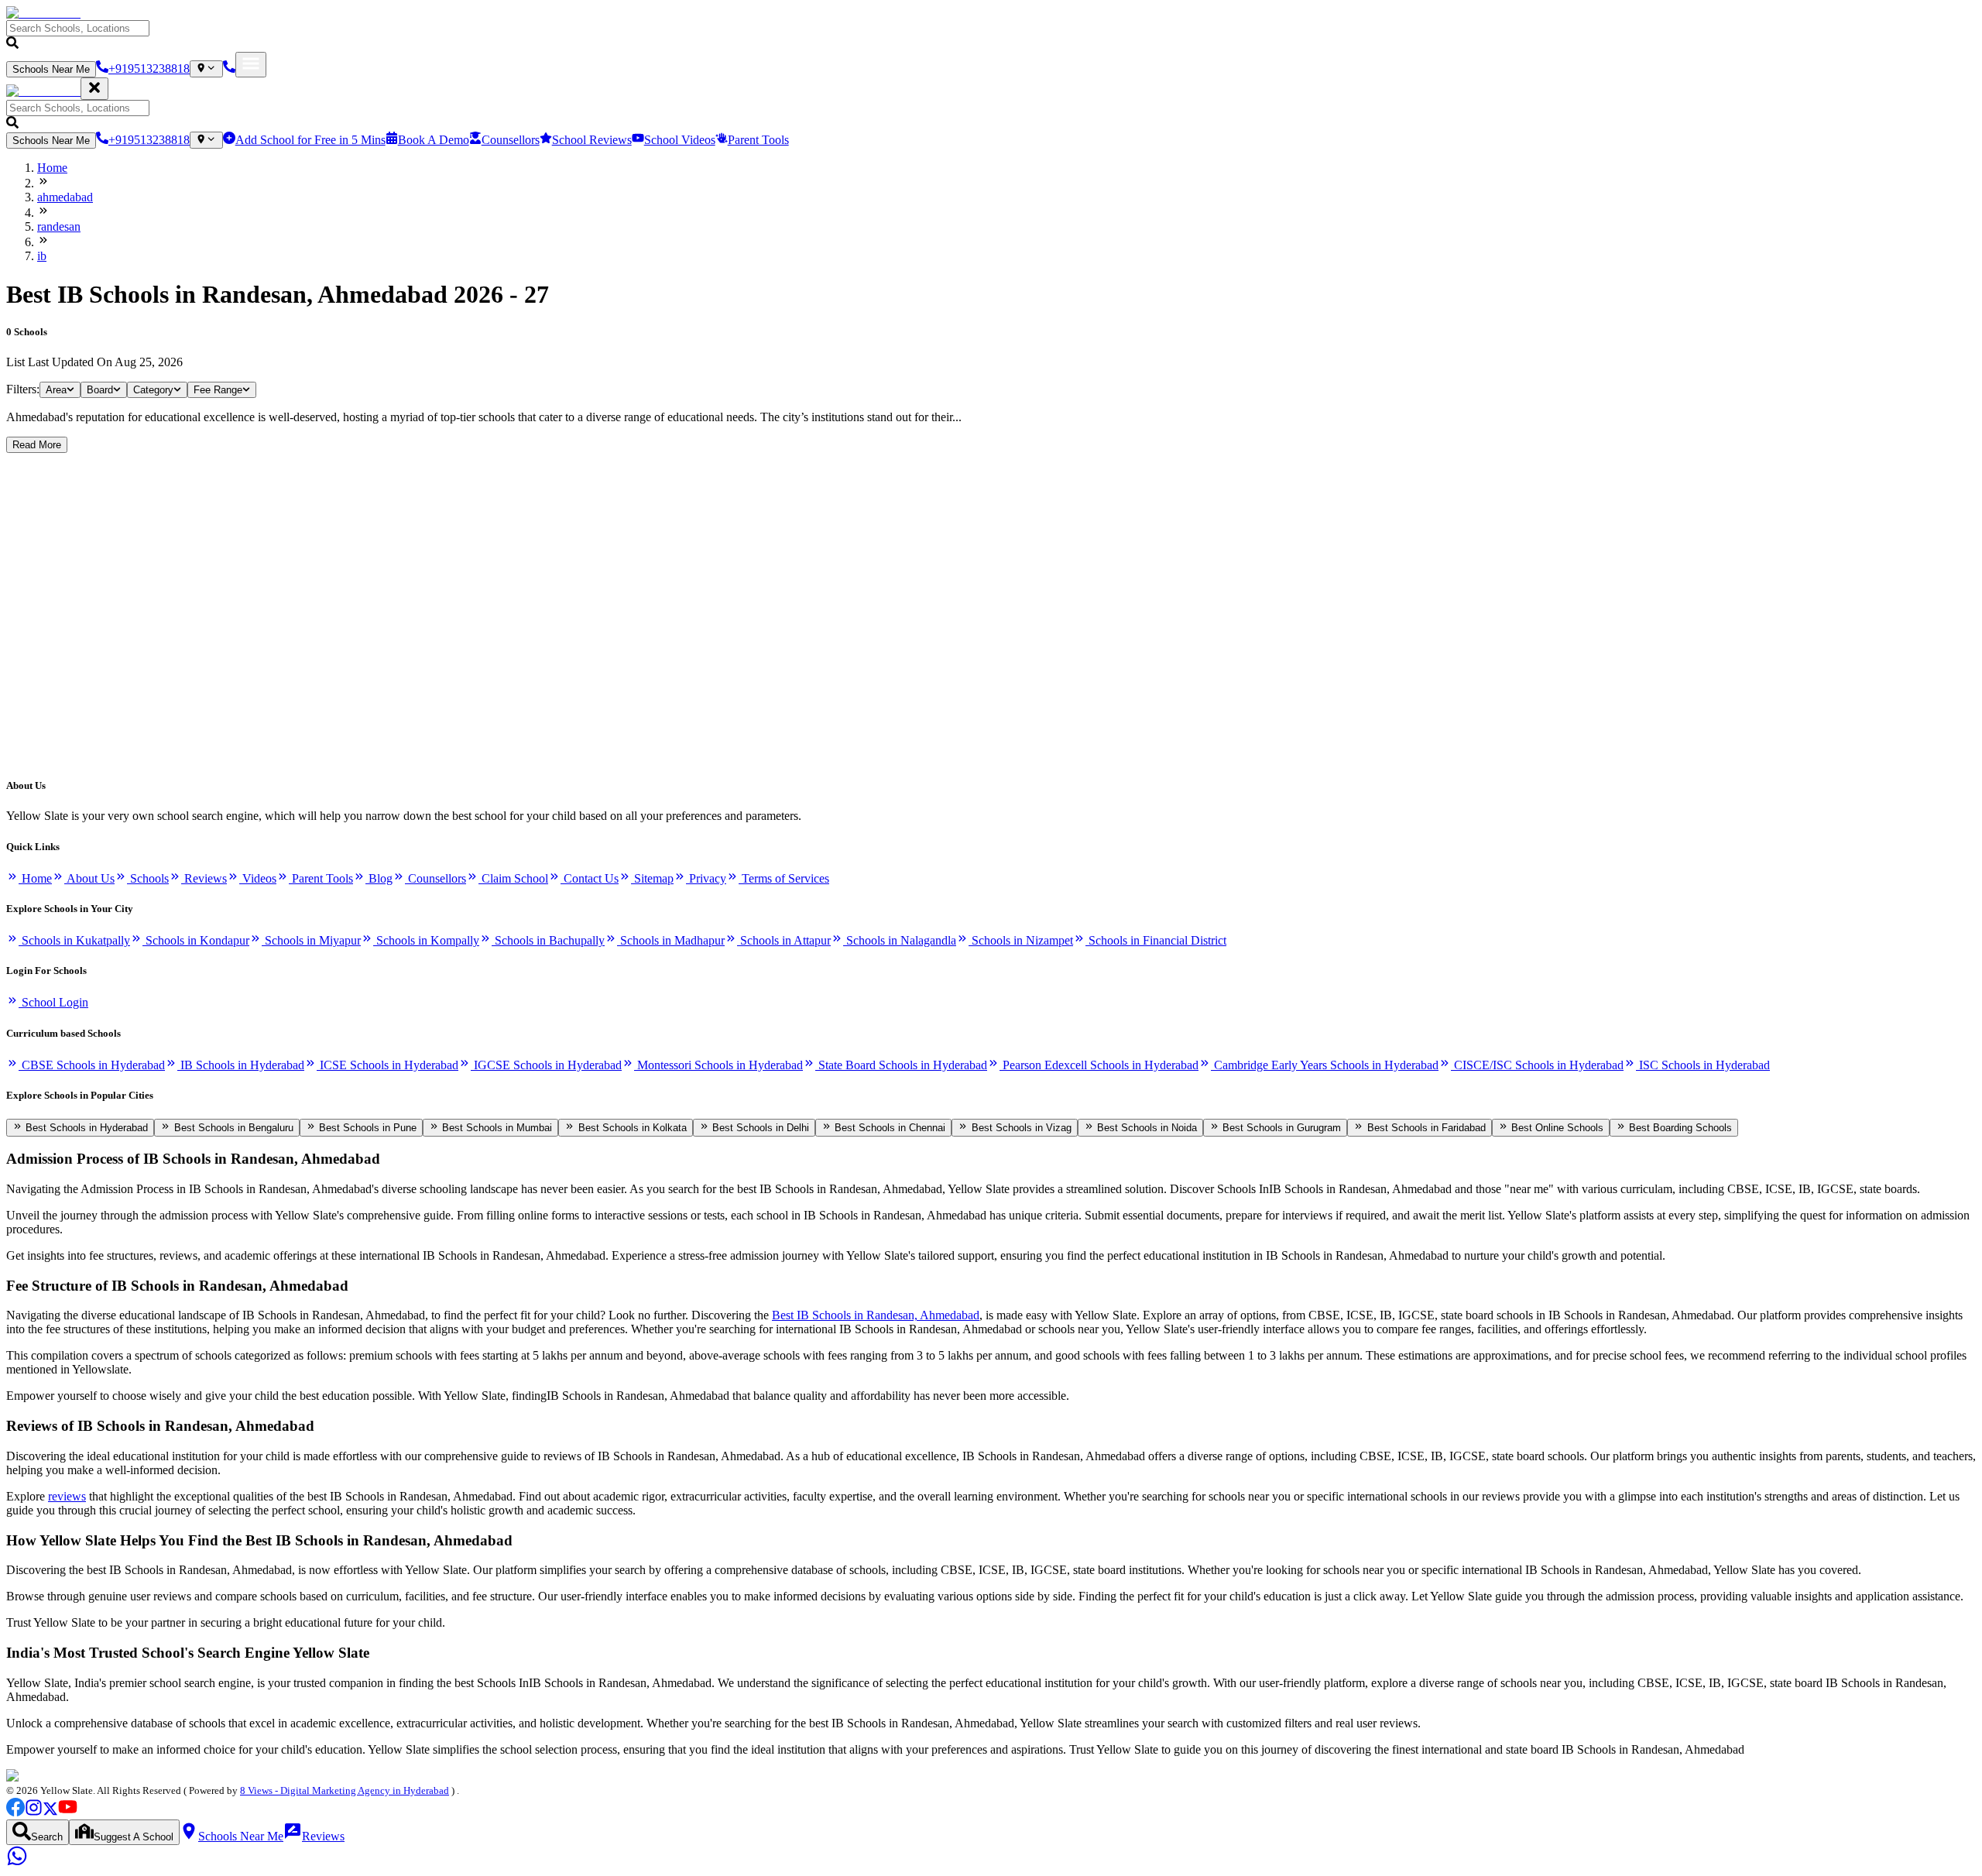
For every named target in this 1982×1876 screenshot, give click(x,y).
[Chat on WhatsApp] (17, 1862)
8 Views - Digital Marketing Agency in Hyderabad (345, 1790)
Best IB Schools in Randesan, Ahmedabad (876, 1315)
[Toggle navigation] (251, 65)
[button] (991, 36)
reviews (67, 1496)
